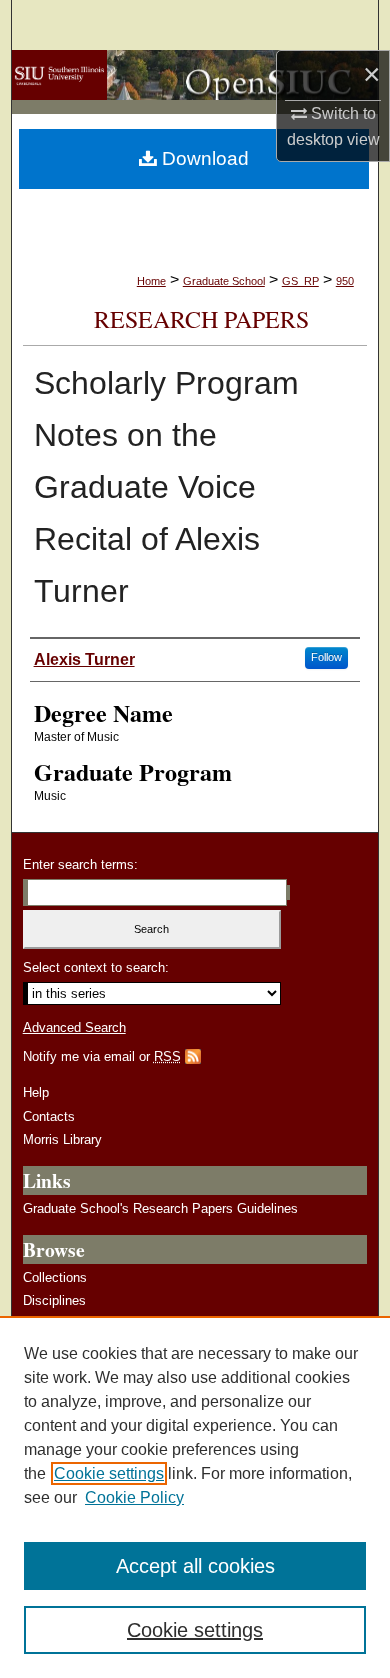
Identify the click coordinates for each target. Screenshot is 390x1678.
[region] (195, 1497)
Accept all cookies (195, 1566)
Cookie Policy (134, 1497)
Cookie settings (109, 1473)
